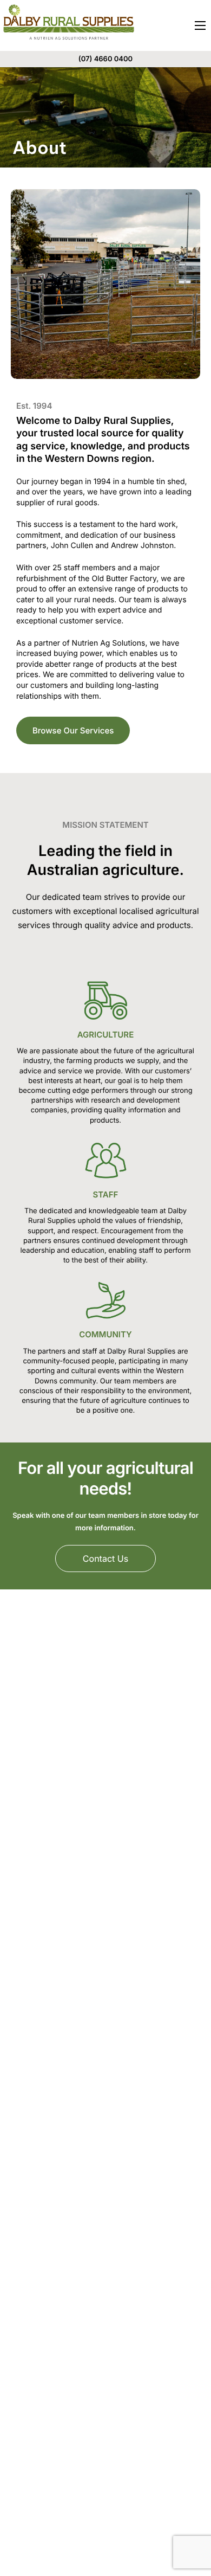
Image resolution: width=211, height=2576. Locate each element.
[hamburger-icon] (200, 25)
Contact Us (105, 1559)
